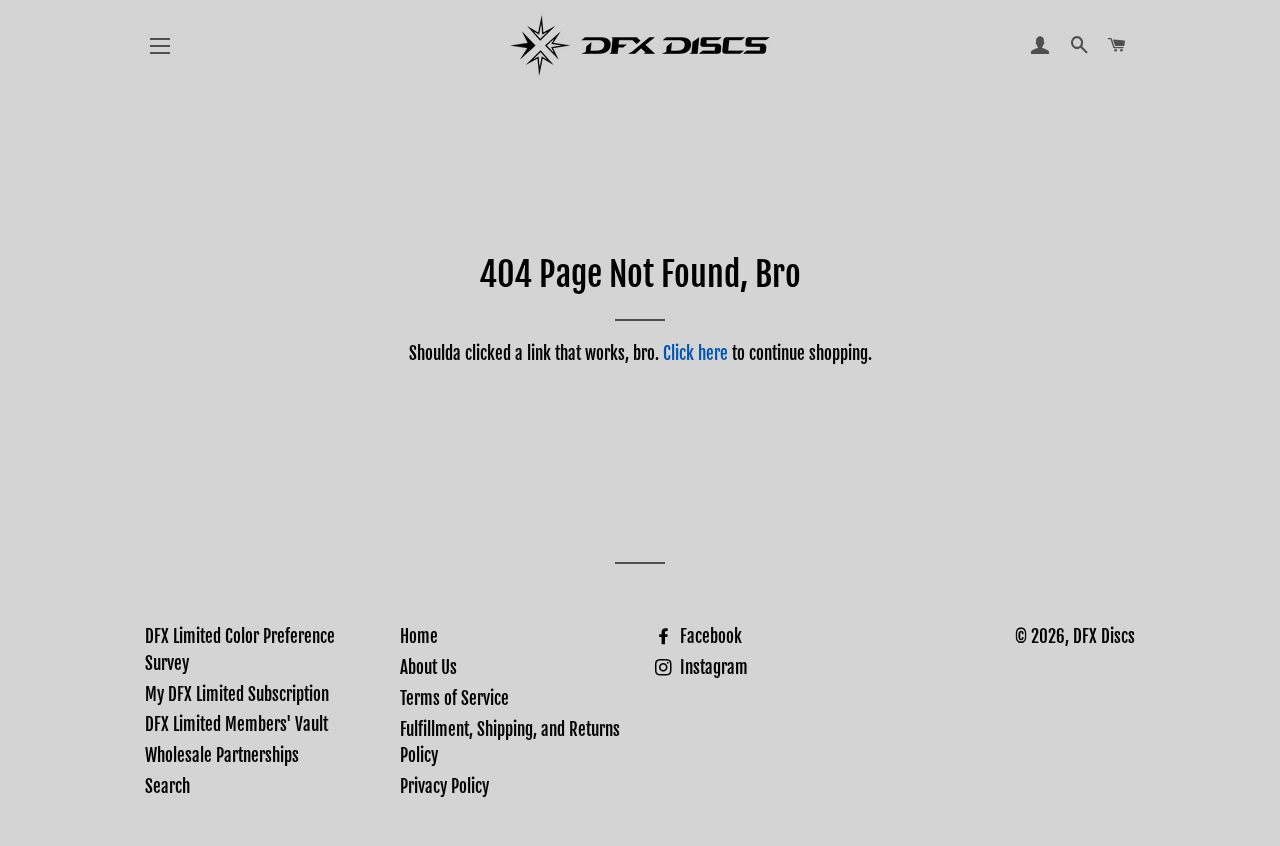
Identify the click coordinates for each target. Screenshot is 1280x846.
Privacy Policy (444, 786)
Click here (695, 353)
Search (167, 786)
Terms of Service (454, 698)
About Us (428, 667)
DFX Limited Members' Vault (236, 724)
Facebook (709, 636)
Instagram (712, 667)
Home (419, 636)
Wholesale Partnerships (222, 755)
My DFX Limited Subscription (237, 694)
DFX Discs (1104, 636)
